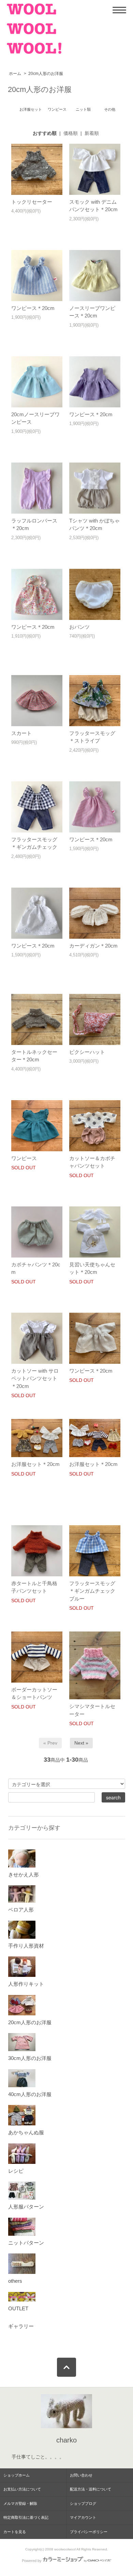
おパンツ (79, 627)
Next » (81, 1743)
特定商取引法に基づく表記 (26, 2517)
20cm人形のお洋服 (46, 74)
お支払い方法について (22, 2489)
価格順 (71, 133)
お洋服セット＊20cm (35, 1464)
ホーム (15, 74)
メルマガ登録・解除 (20, 2503)
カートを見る (15, 2532)
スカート (21, 733)
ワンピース (24, 1158)
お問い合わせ (81, 2475)
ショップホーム (17, 2475)
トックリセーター (32, 202)
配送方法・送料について (91, 2489)
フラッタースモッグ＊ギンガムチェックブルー (92, 1591)
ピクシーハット (87, 1052)
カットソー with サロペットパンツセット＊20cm (35, 1378)
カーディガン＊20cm (93, 946)
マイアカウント (83, 2517)
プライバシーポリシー (89, 2532)
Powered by (32, 2561)
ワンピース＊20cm (33, 308)
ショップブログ (83, 2503)
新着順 (92, 133)
